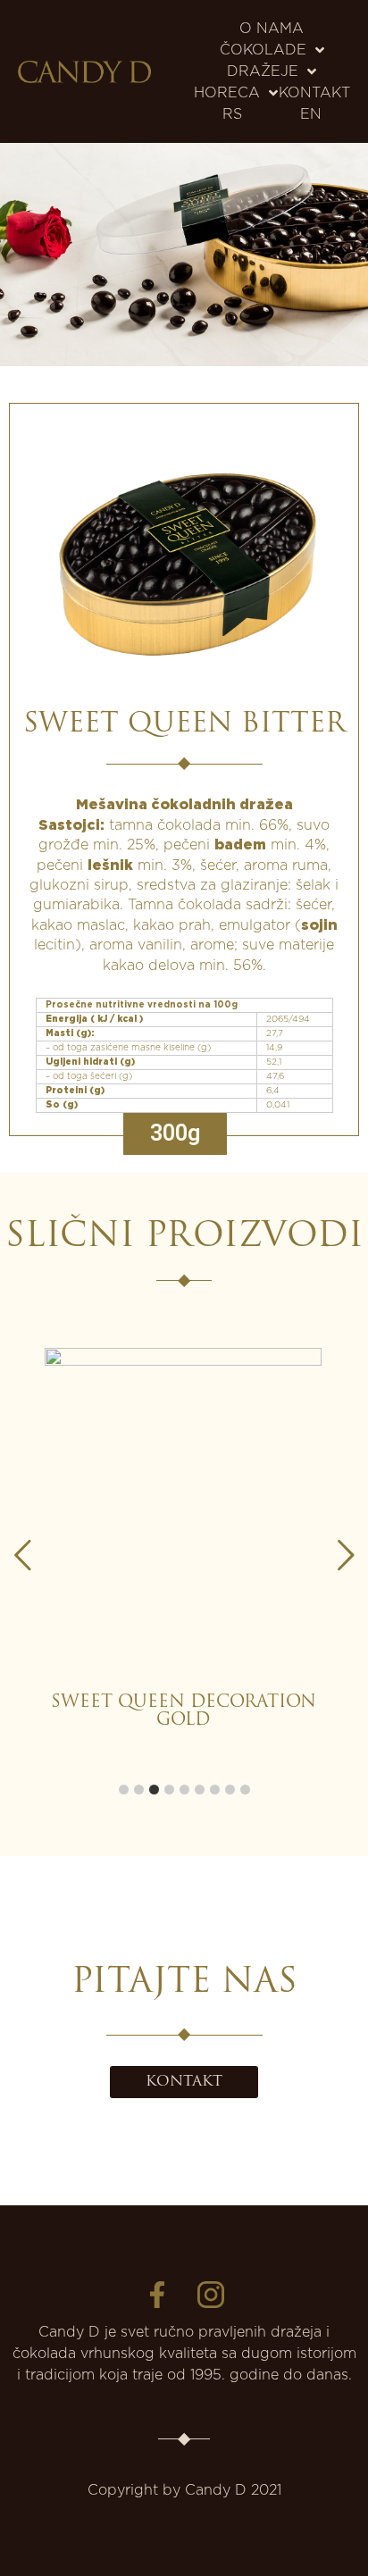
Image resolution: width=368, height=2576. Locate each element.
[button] (346, 1555)
